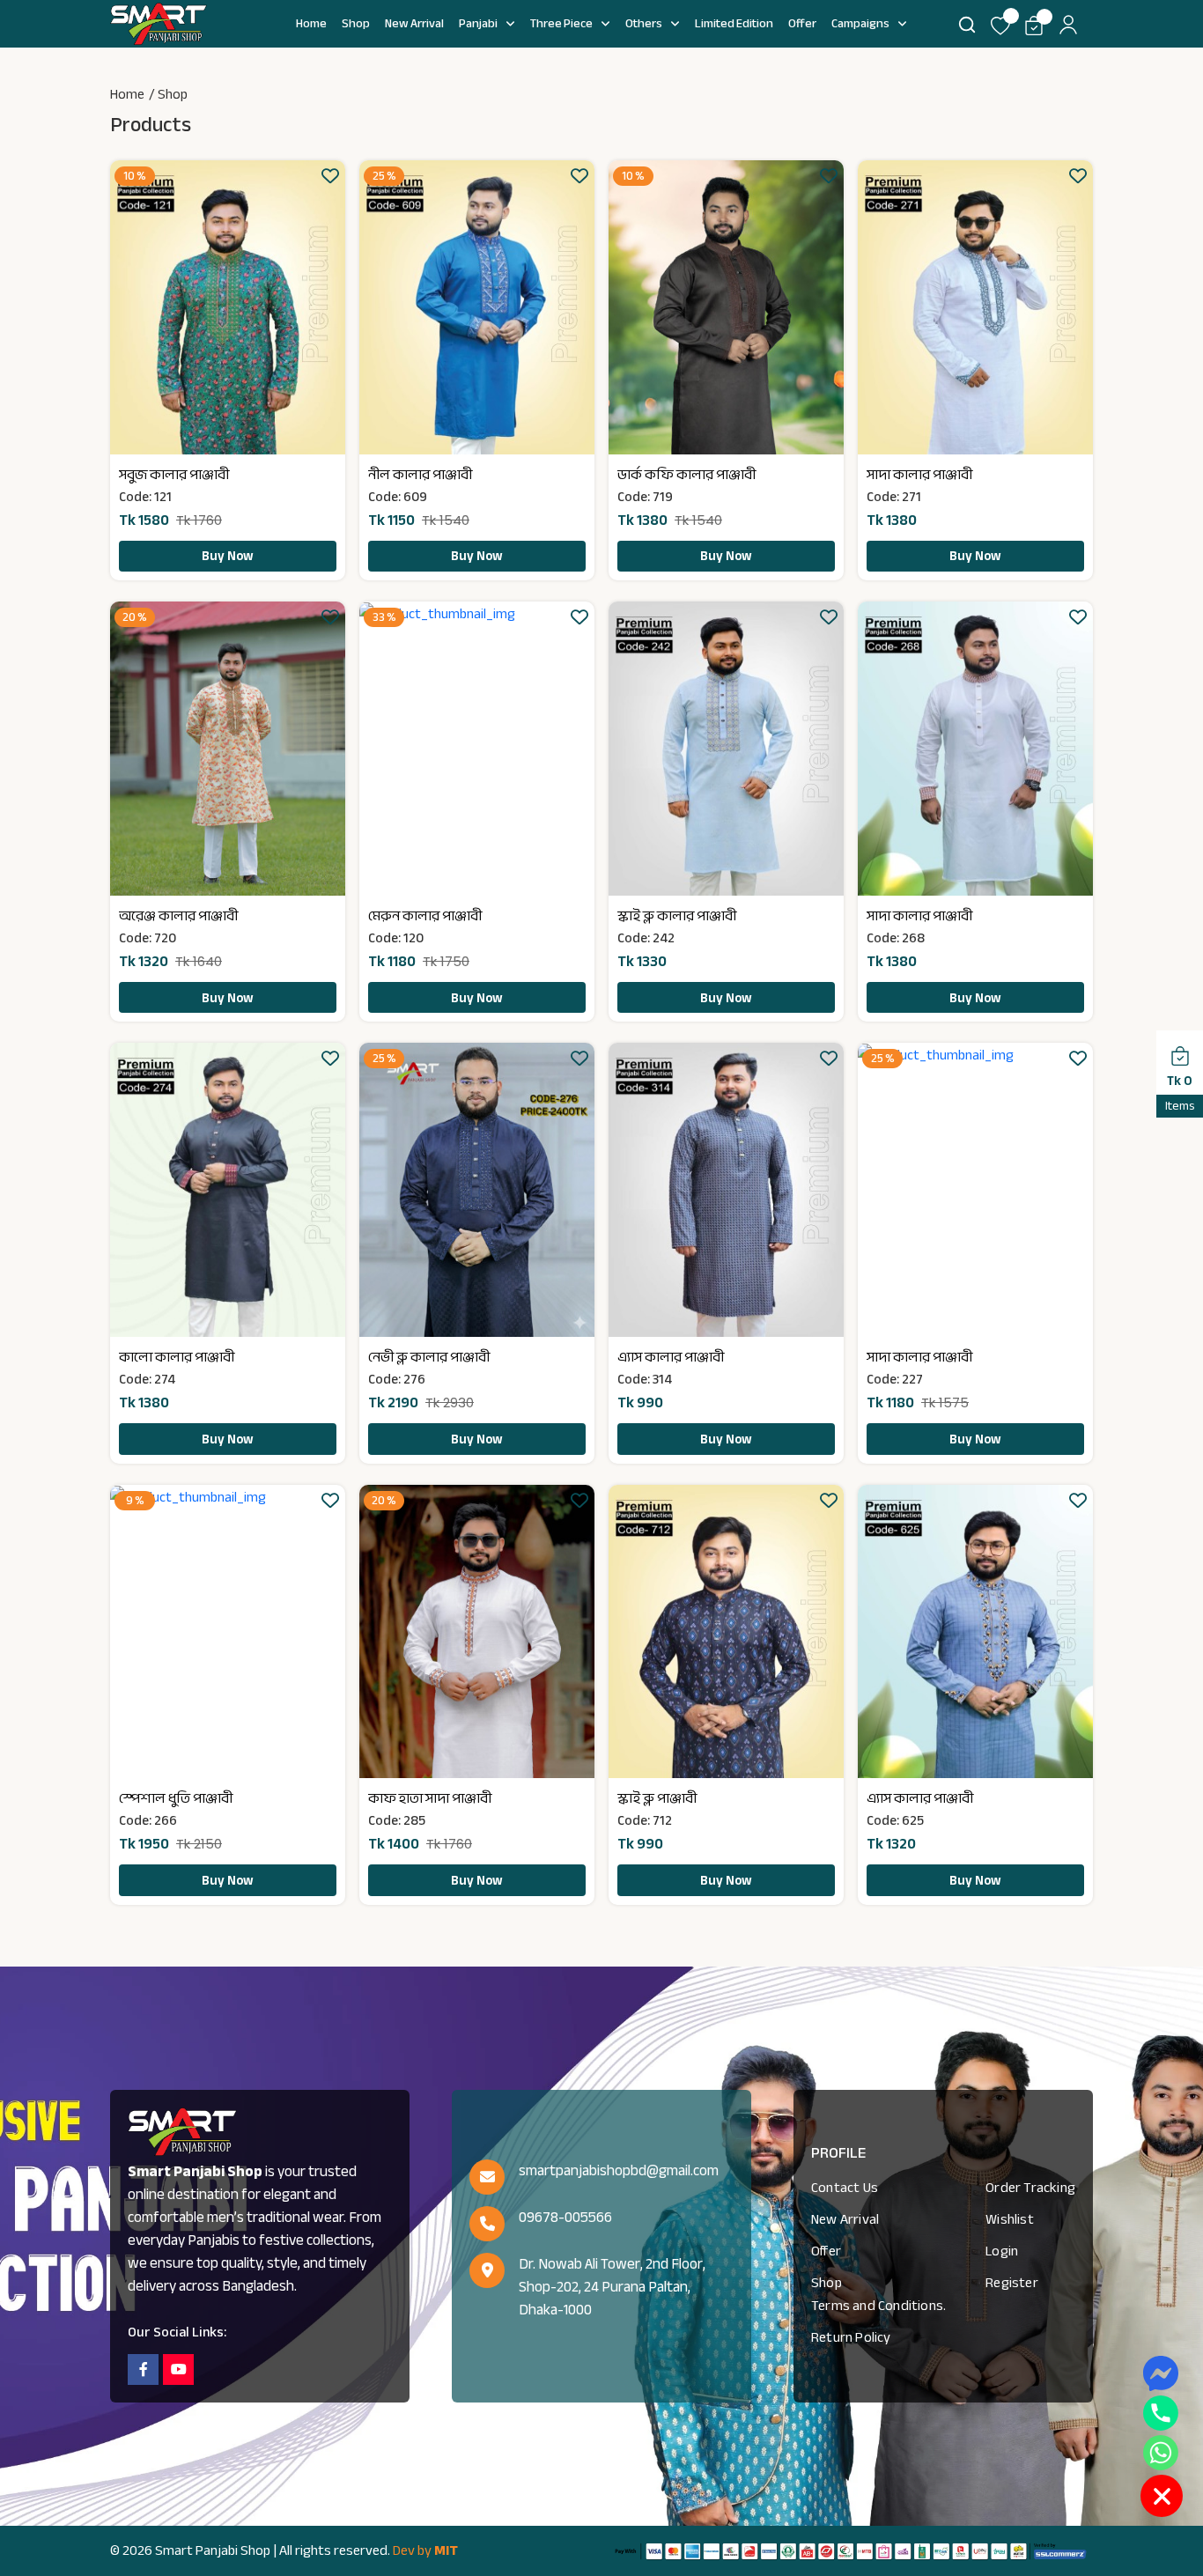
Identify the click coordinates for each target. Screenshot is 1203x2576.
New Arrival (414, 23)
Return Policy (851, 2337)
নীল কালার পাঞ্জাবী (420, 475)
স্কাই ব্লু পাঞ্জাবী (657, 1798)
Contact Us (845, 2188)
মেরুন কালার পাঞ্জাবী (425, 916)
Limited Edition (734, 23)
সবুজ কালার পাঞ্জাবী (174, 475)
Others (644, 23)
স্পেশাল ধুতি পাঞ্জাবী (176, 1798)
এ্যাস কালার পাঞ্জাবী (671, 1357)
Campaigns (860, 23)
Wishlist (1010, 2219)
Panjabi (478, 23)
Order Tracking (1030, 2188)
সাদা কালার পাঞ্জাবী (919, 475)
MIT (446, 2550)
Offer (802, 23)
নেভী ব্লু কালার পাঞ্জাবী (429, 1357)
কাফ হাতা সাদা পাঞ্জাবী (430, 1798)
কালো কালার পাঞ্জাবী (177, 1357)
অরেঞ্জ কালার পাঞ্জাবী (178, 916)
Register (1012, 2283)
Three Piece (561, 23)
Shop (356, 23)
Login (1002, 2251)
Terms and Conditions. (878, 2306)
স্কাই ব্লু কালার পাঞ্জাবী (677, 916)
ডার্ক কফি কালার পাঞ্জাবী (686, 475)
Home (311, 23)
